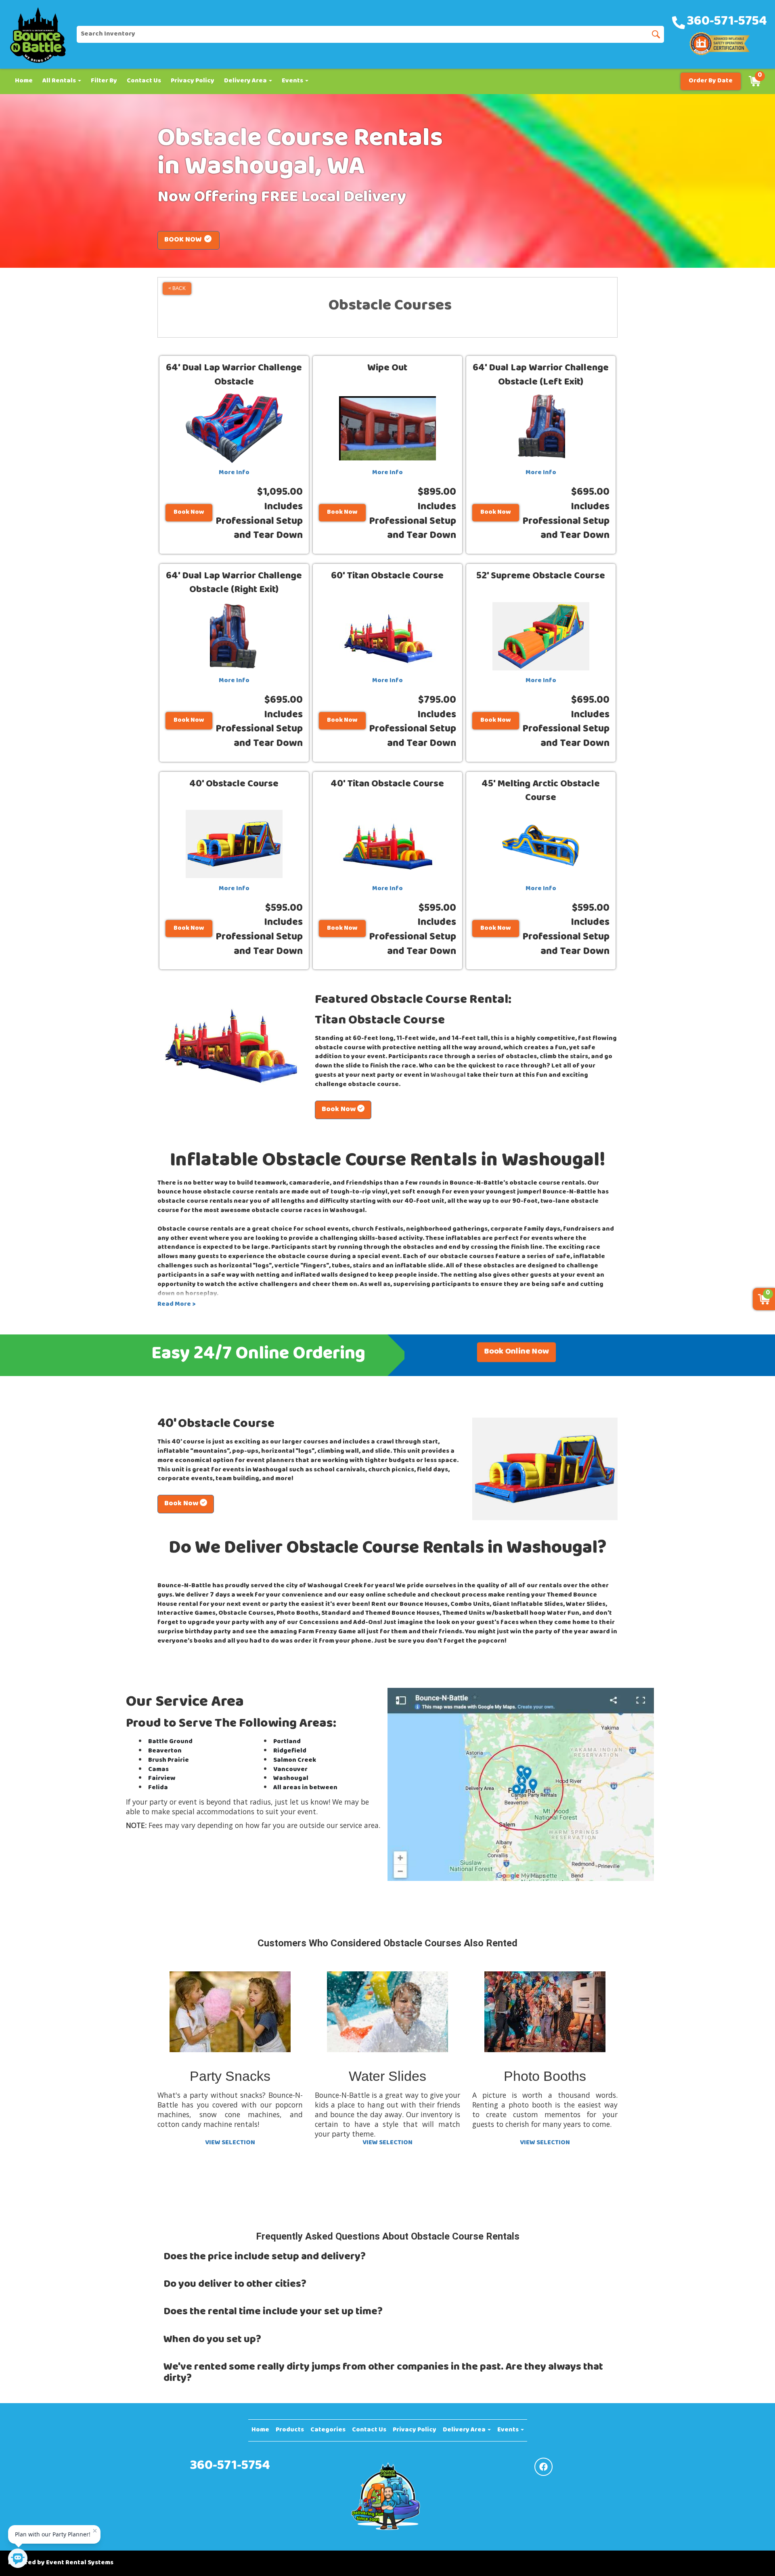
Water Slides (586, 1605)
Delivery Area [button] (246, 81)
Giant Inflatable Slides (528, 1605)
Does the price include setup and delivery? (265, 2258)
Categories (328, 2430)
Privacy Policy (193, 81)
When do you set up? (212, 2340)
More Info (234, 473)
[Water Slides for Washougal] (387, 2012)
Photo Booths (297, 1614)
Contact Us (144, 81)
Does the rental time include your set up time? (273, 2312)
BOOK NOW (184, 240)
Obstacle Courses (246, 1614)
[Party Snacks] (230, 2012)
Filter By (104, 81)
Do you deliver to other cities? (235, 2285)
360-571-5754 (230, 2467)
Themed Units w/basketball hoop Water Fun (511, 1614)
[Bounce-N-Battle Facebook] (544, 2467)
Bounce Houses (424, 1605)
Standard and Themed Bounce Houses (380, 1614)
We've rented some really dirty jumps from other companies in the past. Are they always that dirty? (383, 2373)
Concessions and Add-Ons (340, 1623)
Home (24, 81)
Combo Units (470, 1605)
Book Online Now (516, 1352)
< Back (177, 288)
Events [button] (293, 81)
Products (290, 2430)
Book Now (189, 513)
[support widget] (751, 2557)
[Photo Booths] (545, 2012)
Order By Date (711, 81)
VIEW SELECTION (230, 2143)
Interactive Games (186, 1614)
